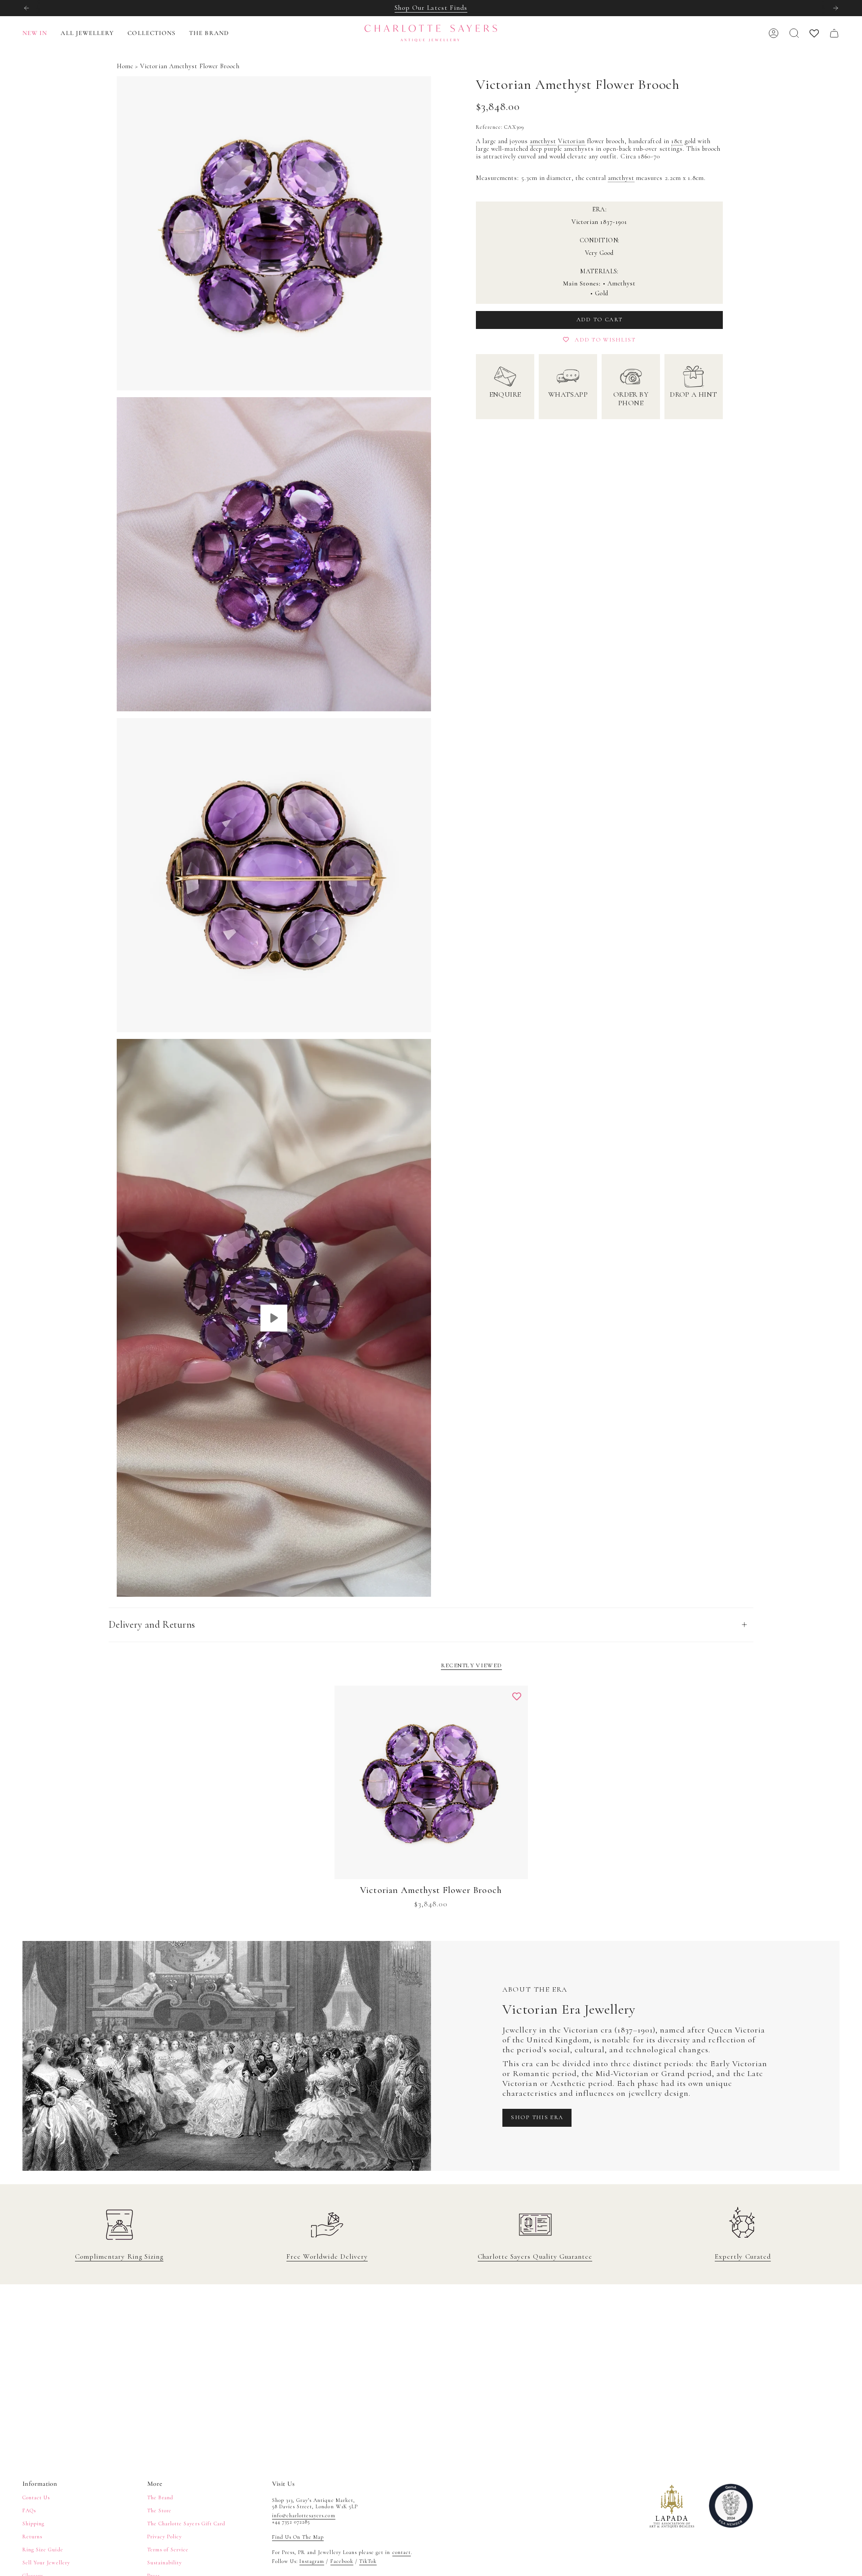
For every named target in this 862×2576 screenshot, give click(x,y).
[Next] (836, 8)
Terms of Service (168, 2550)
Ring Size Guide (43, 2550)
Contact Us (36, 2497)
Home (125, 66)
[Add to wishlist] (517, 1697)
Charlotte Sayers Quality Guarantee (535, 2256)
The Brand (160, 2497)
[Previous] (26, 8)
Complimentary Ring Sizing (119, 2256)
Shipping (33, 2523)
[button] (87, 33)
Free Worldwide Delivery (327, 2256)
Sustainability (165, 2563)
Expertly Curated (743, 2256)
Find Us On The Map (298, 2537)
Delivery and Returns (152, 1625)
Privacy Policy (165, 2537)
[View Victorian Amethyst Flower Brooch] (274, 1318)
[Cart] (834, 33)
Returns (32, 2537)
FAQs (29, 2510)
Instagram (312, 2561)
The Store (159, 2510)
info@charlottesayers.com (304, 2515)
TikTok (368, 2561)
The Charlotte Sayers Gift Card (186, 2523)
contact (402, 2552)
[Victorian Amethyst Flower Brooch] (431, 1782)
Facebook (342, 2561)
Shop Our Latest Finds (431, 8)
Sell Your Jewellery (46, 2563)
